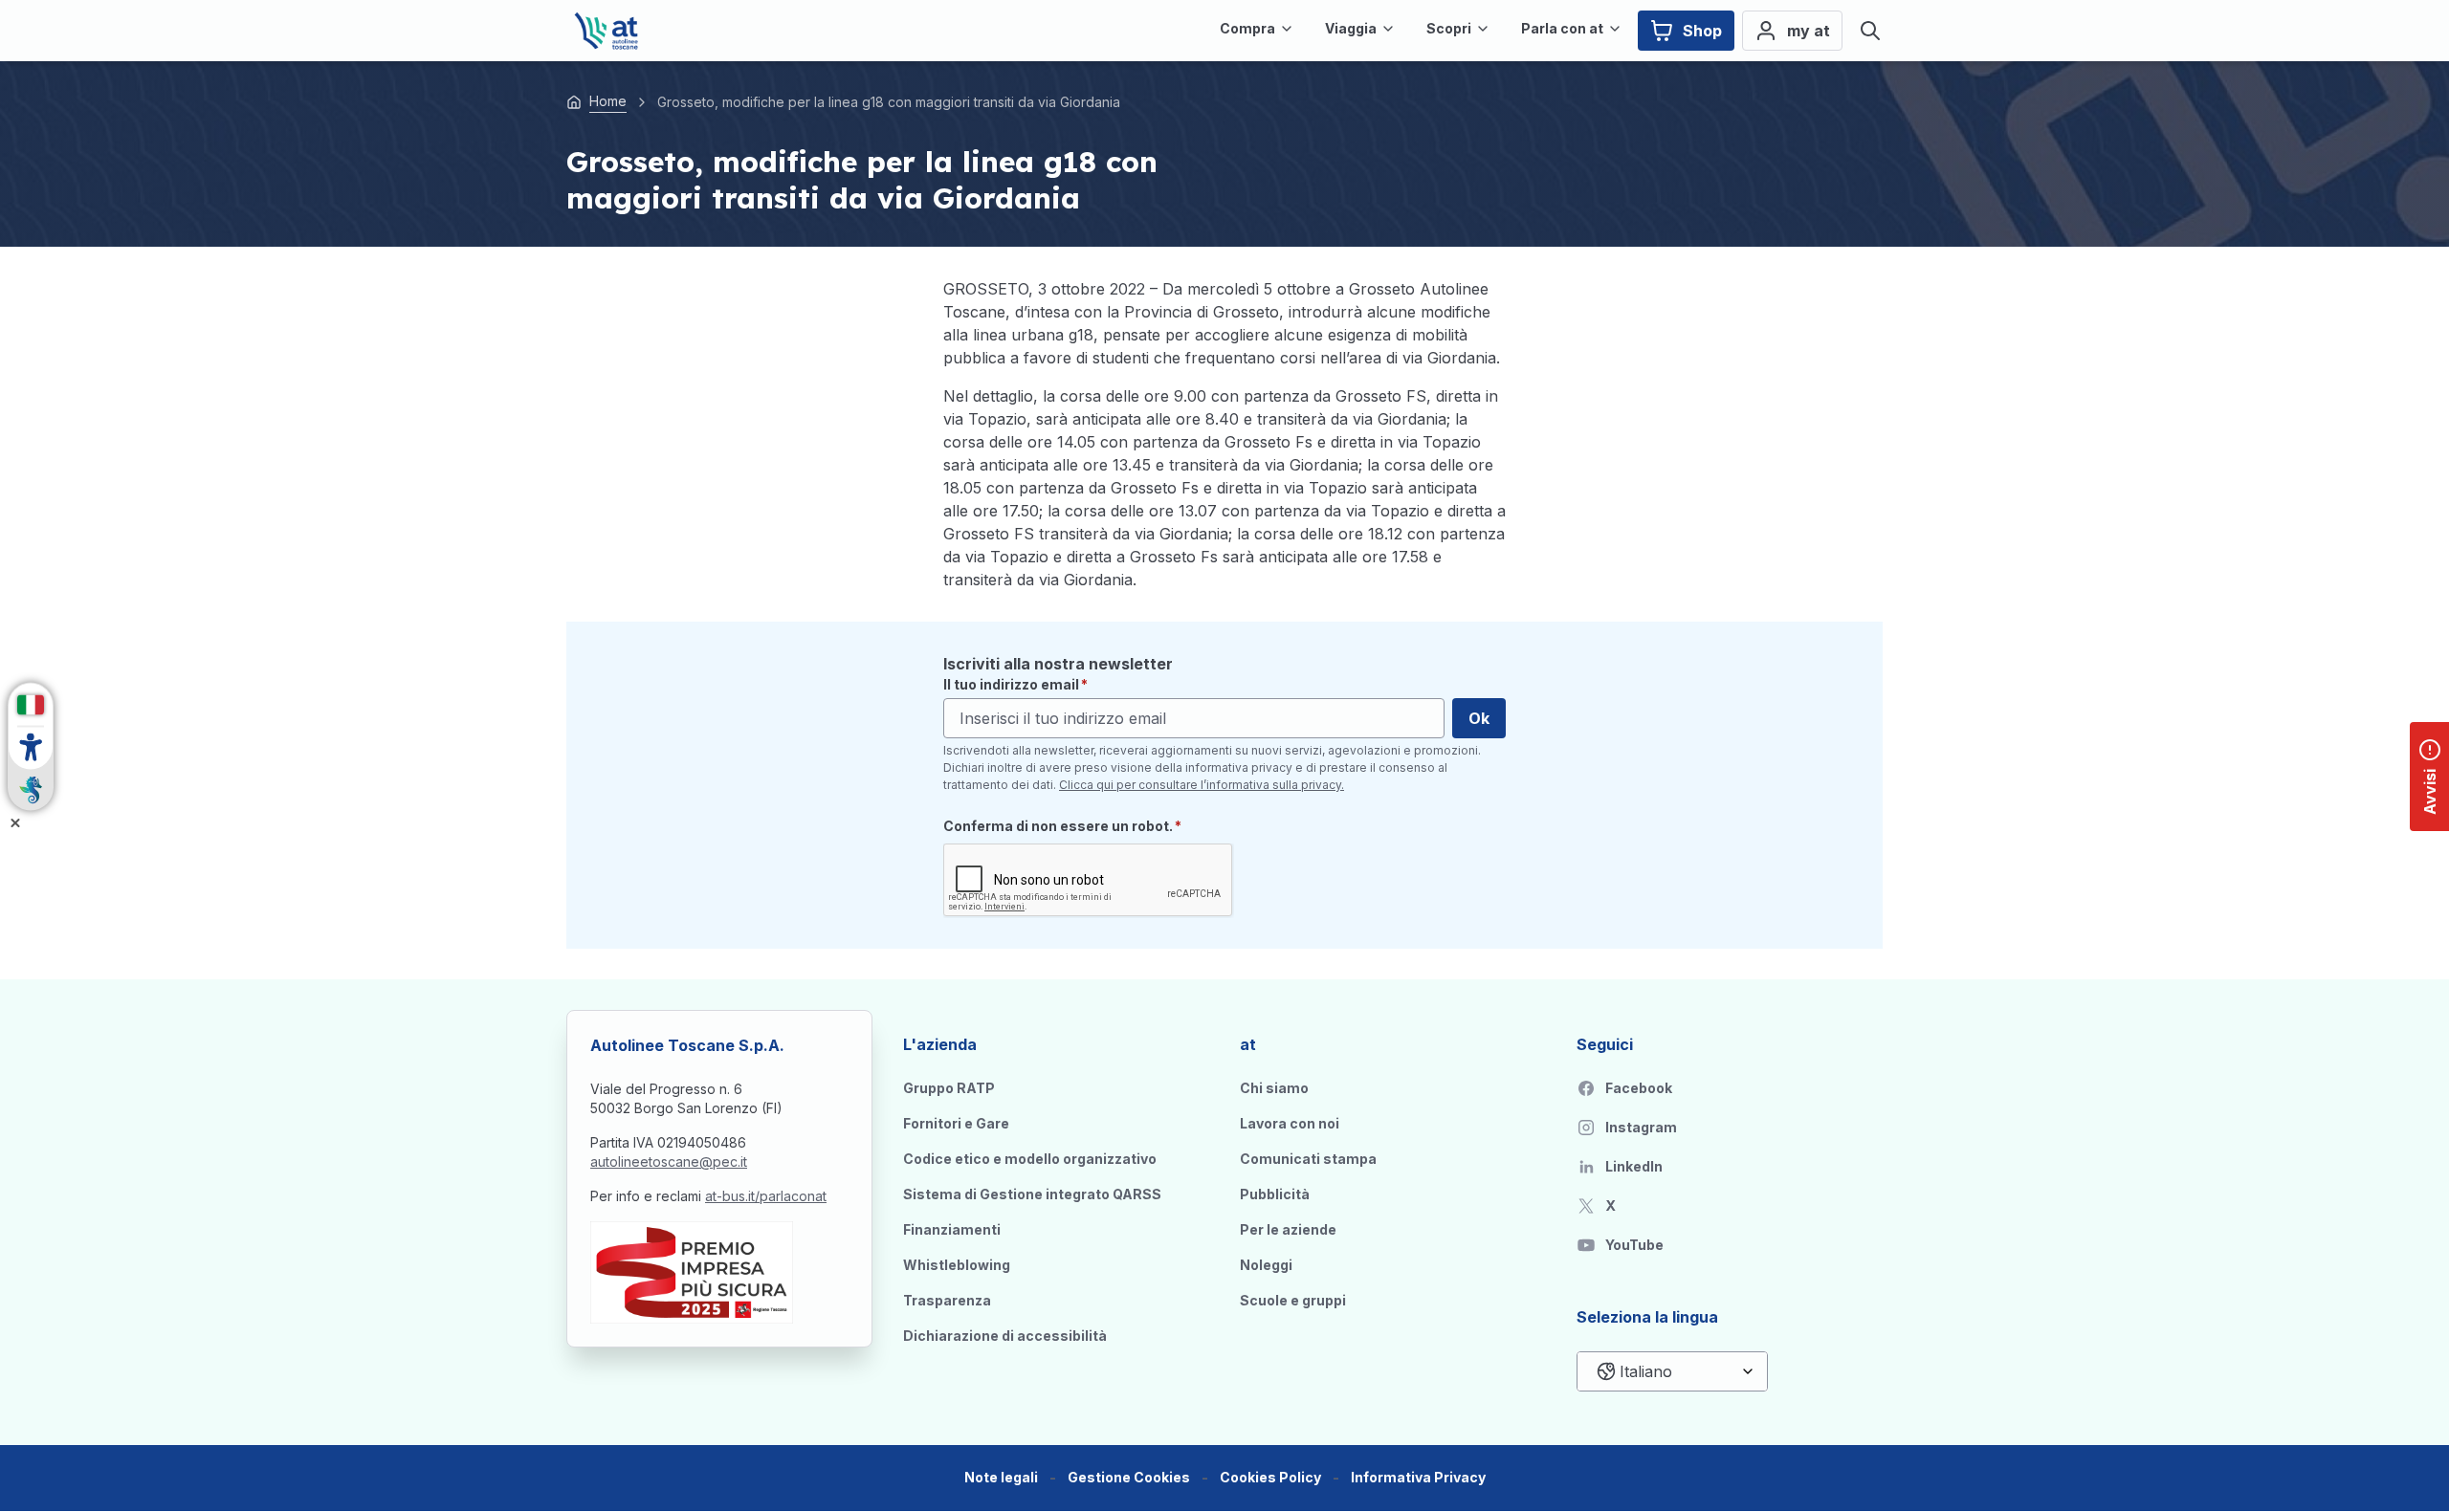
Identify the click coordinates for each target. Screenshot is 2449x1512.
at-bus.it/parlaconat (766, 1196)
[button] (1129, 1478)
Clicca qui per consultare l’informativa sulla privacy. (1202, 785)
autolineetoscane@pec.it (669, 1161)
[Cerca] (1870, 31)
